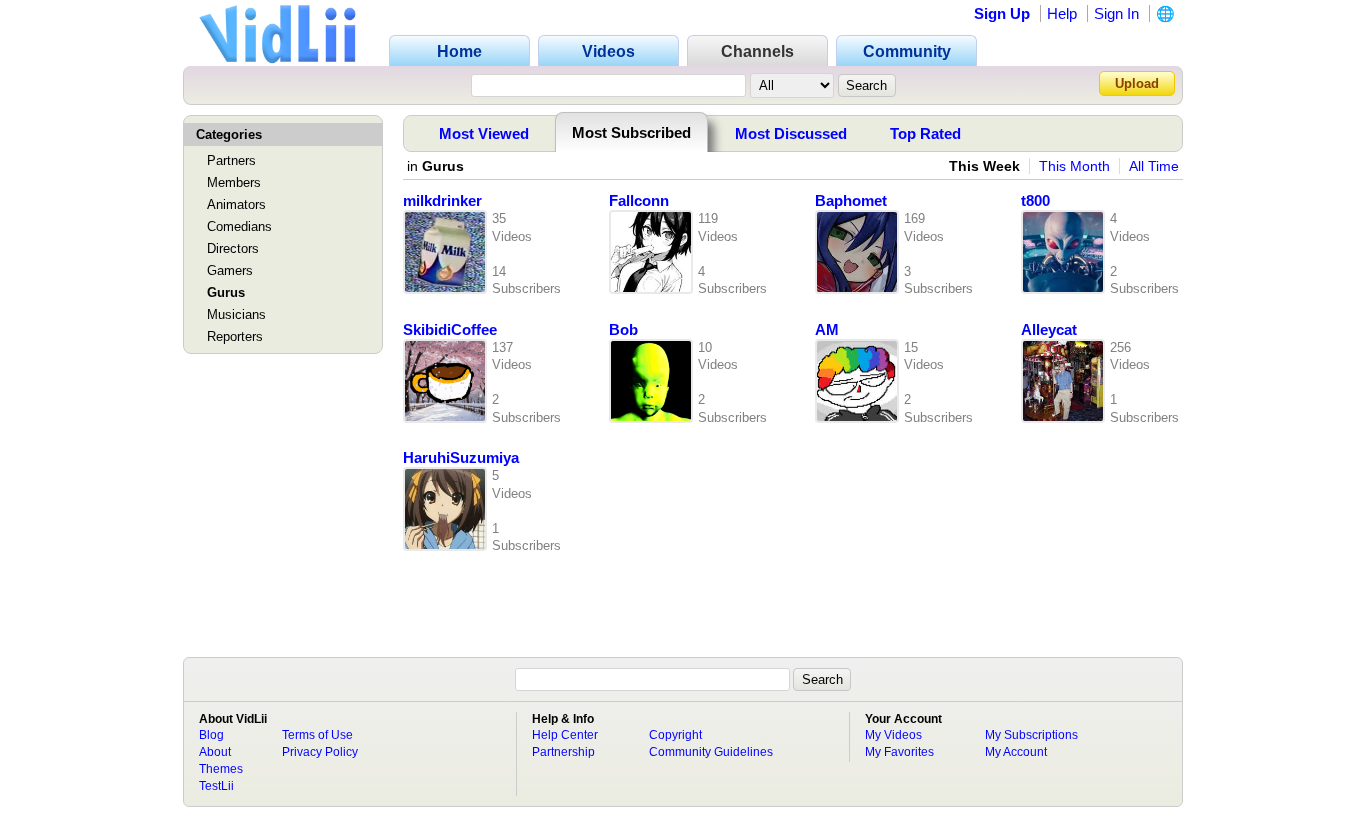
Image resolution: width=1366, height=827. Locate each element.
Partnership (563, 752)
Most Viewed (484, 133)
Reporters (235, 336)
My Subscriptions (1031, 735)
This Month (1074, 166)
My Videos (893, 735)
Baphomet (851, 201)
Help (1062, 13)
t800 (1035, 201)
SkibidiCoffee (450, 330)
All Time (1154, 166)
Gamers (230, 270)
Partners (231, 160)
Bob (623, 330)
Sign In (1116, 13)
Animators (236, 204)
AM (827, 330)
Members (234, 182)
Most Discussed (791, 133)
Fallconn (639, 201)
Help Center (565, 735)
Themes (221, 769)
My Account (1016, 752)
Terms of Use (317, 735)
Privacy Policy (320, 752)
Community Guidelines (711, 752)
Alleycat (1049, 330)
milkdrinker (442, 201)
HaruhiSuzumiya (461, 458)
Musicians (236, 314)
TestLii (216, 786)
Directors (233, 248)
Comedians (239, 226)
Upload (1137, 83)
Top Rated (925, 133)
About (215, 752)
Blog (211, 735)
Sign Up (1002, 13)
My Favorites (899, 752)
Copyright (675, 735)
